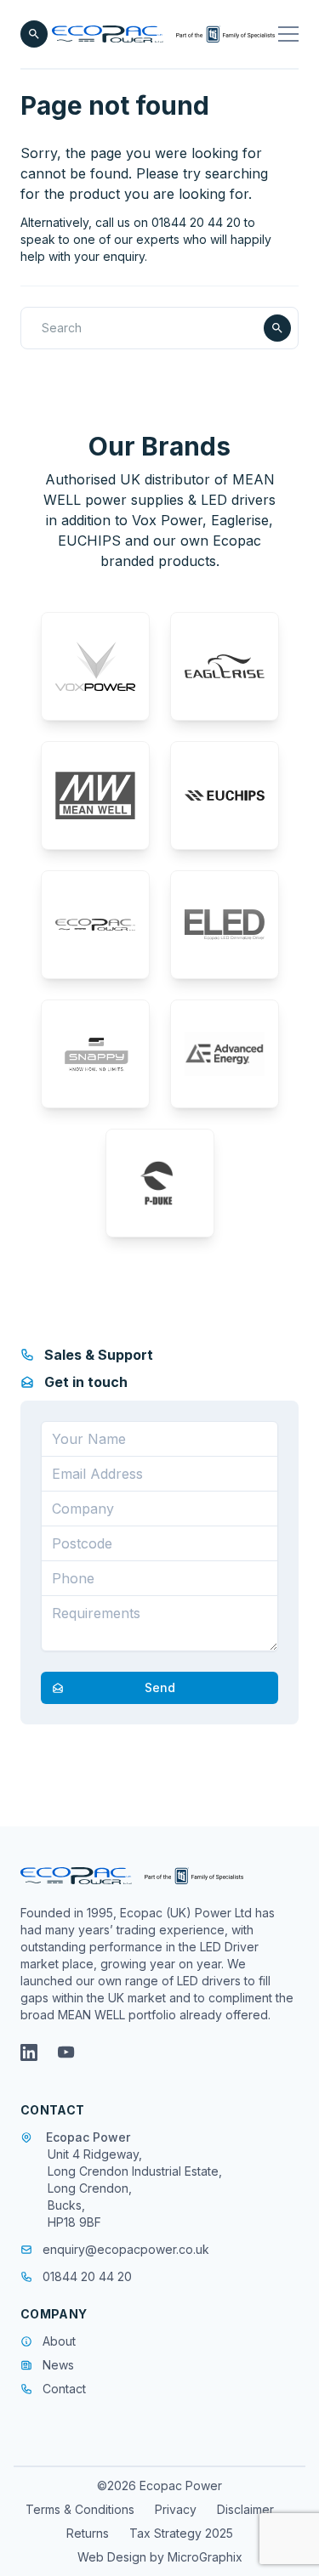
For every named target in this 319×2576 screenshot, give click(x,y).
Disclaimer (245, 2509)
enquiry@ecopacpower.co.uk (126, 2249)
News (58, 2365)
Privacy (176, 2509)
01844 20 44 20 (87, 2276)
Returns (88, 2533)
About (59, 2341)
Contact (64, 2389)
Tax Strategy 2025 (181, 2533)
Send (160, 1687)
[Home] (163, 34)
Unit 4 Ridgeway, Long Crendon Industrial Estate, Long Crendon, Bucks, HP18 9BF (135, 2188)
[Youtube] (66, 2052)
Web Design (114, 2557)
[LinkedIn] (29, 2052)
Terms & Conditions (80, 2509)
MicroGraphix (205, 2557)
